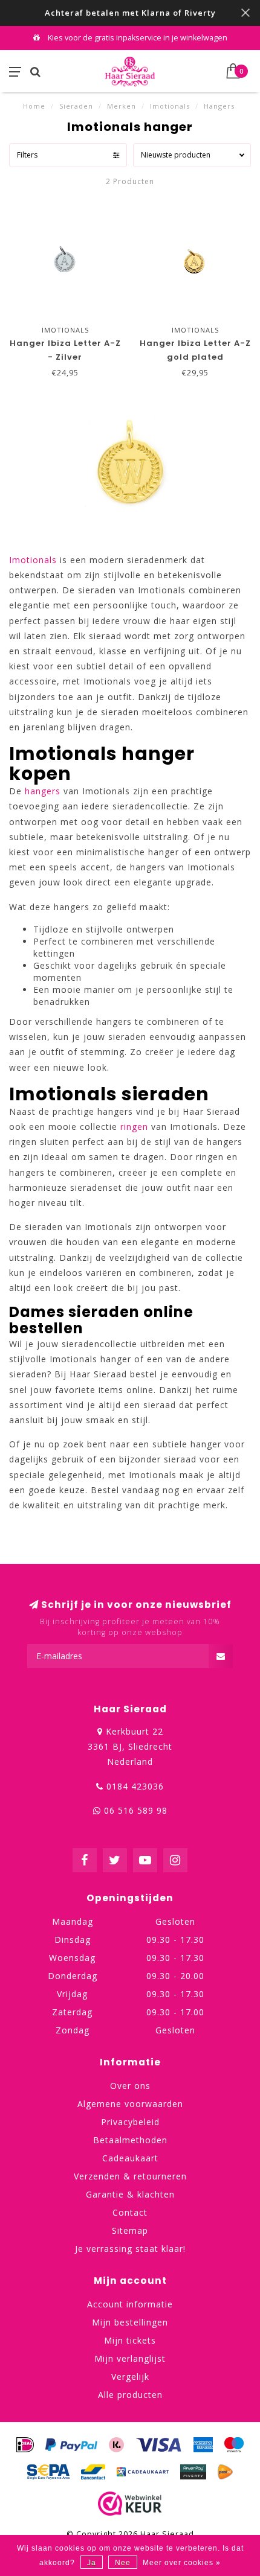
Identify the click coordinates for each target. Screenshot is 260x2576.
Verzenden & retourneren (130, 2176)
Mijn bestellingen (130, 2322)
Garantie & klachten (130, 2194)
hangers (43, 791)
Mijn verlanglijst (130, 2358)
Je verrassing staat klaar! (130, 2249)
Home (34, 106)
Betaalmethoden (130, 2140)
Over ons (130, 2086)
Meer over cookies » (182, 2563)
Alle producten (130, 2395)
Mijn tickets (130, 2340)
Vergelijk (130, 2377)
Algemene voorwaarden (130, 2104)
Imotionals (33, 560)
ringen (134, 1127)
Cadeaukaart (130, 2158)
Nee (123, 2563)
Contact (130, 2212)
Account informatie (130, 2304)
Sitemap (130, 2230)
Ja (92, 2563)
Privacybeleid (130, 2122)
